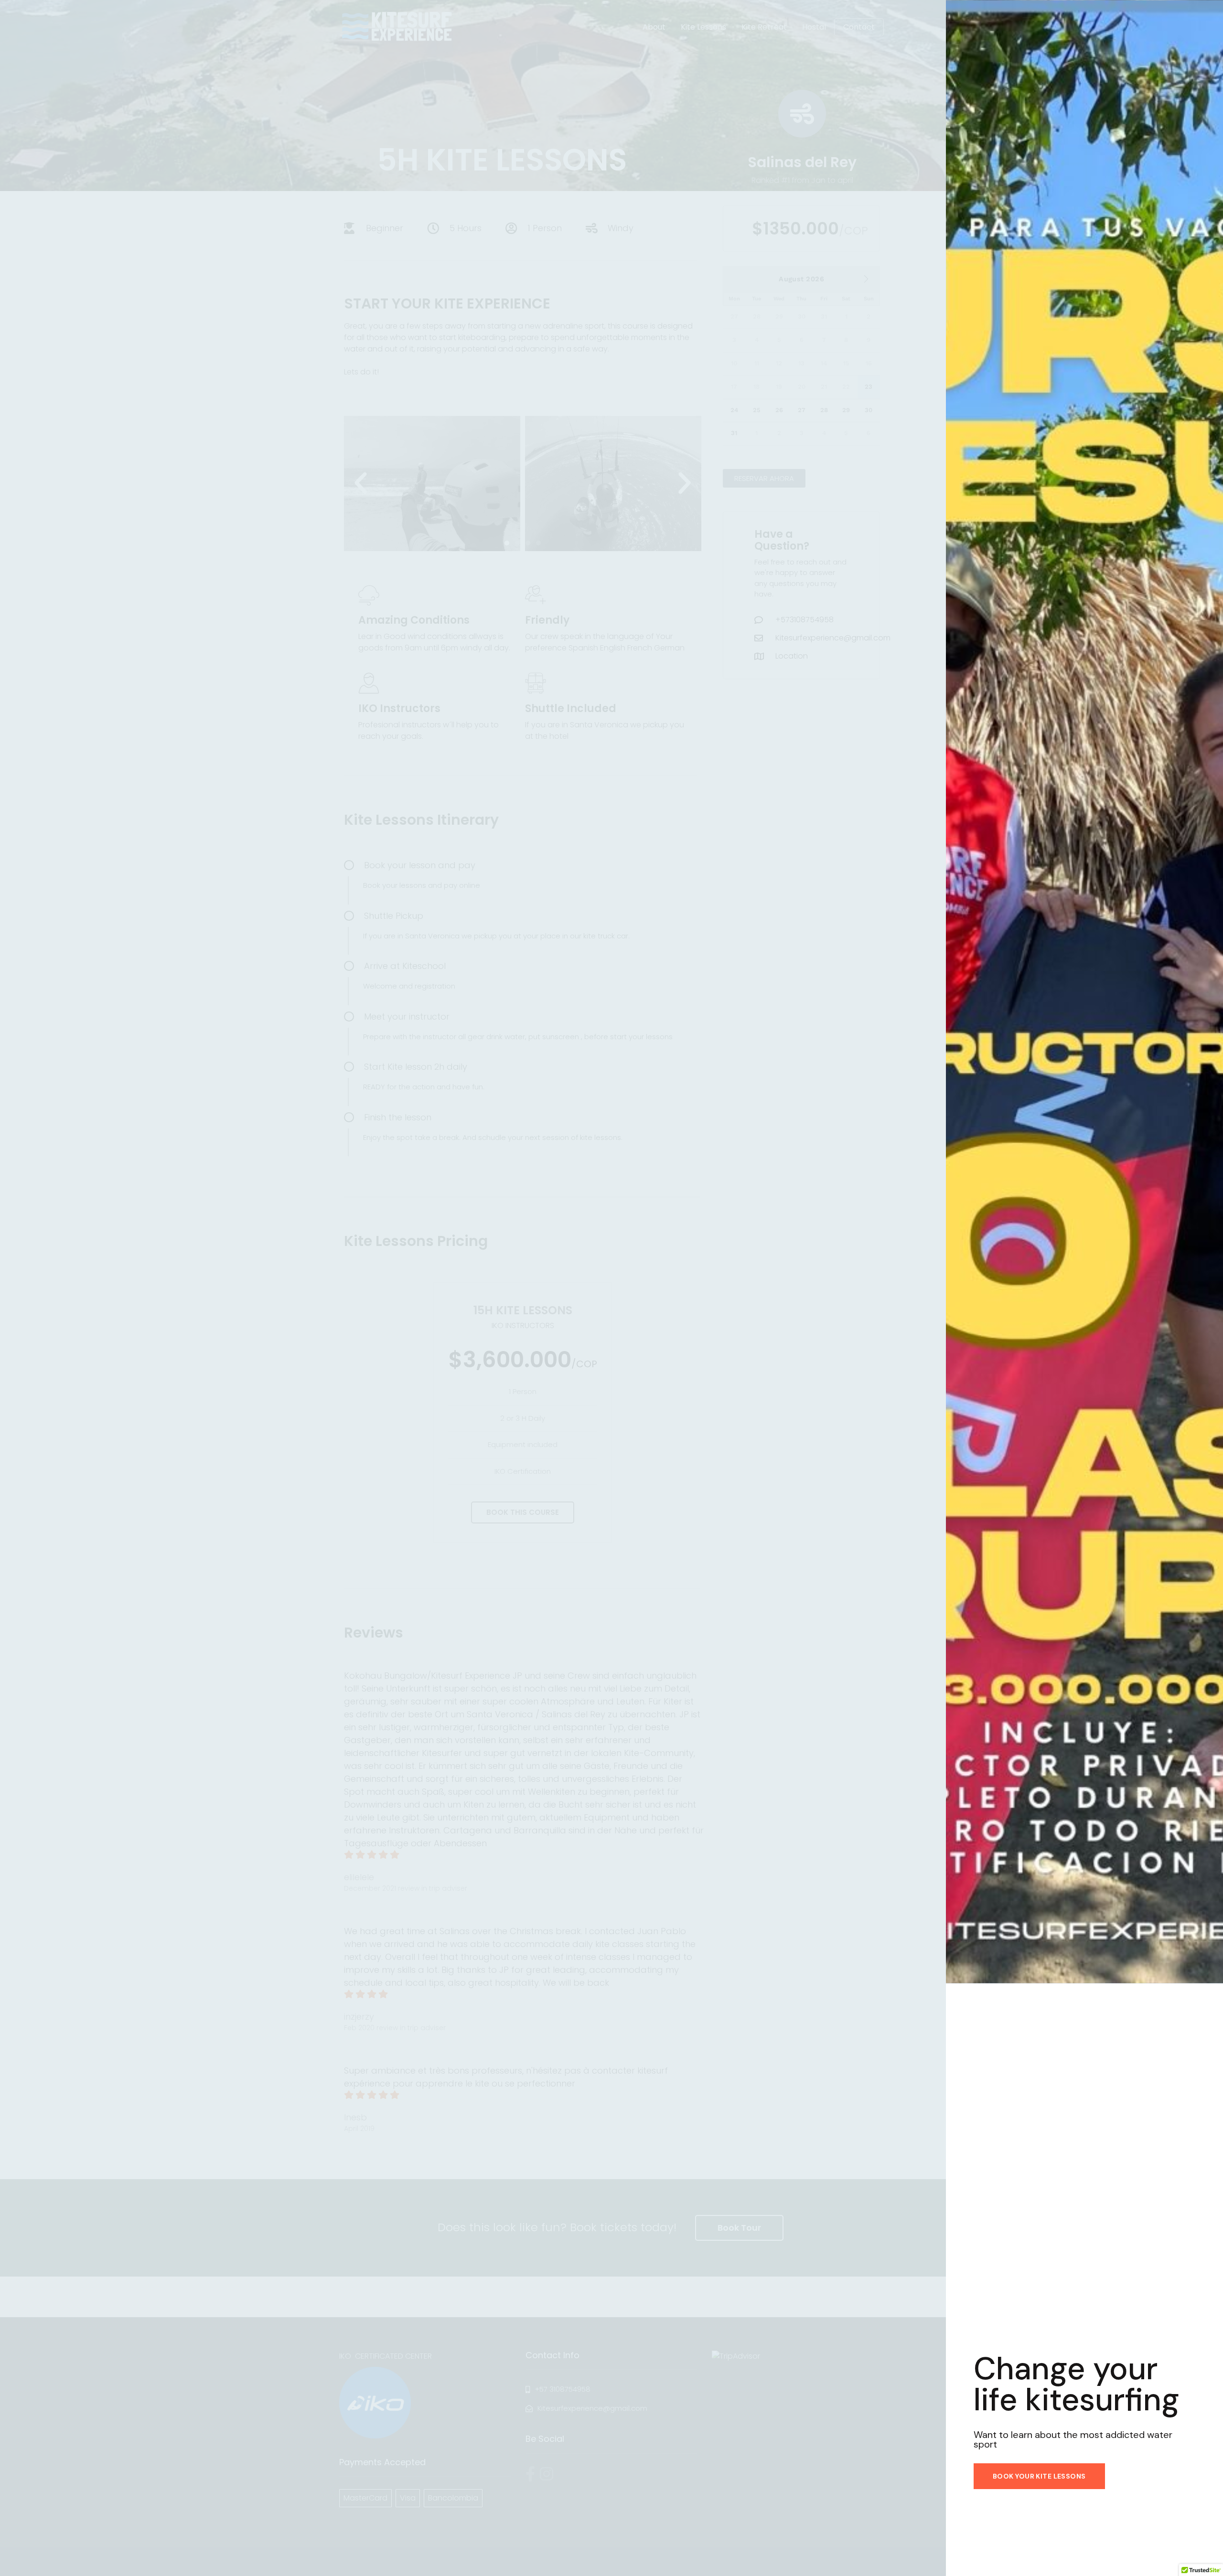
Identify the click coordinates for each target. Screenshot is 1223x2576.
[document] (611, 1288)
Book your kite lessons (1039, 2476)
